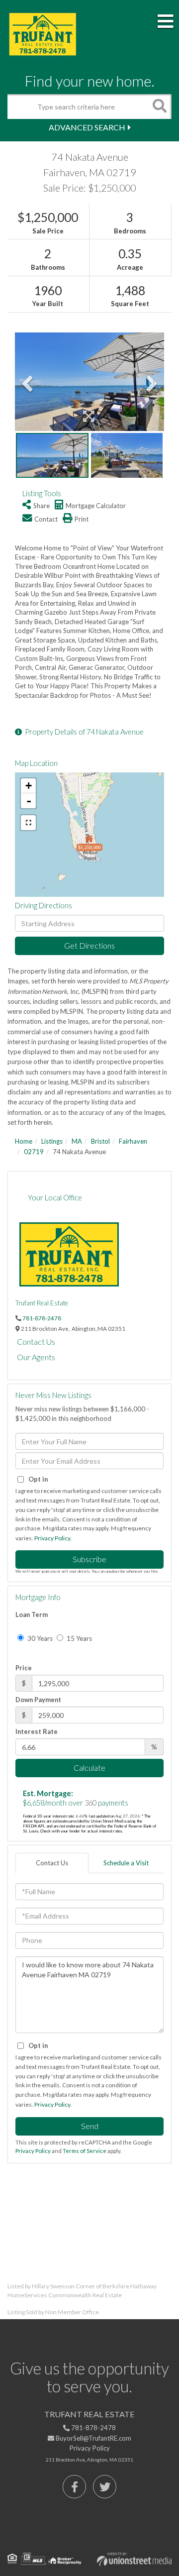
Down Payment (38, 1700)
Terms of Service (85, 2151)
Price (24, 1668)
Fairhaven (133, 1141)
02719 (34, 1152)
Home (24, 1141)
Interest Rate (37, 1731)
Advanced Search (87, 127)
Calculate (89, 1768)
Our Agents (36, 1357)
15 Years (79, 1638)
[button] (159, 107)
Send (90, 2126)
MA (77, 1141)
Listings (52, 1141)
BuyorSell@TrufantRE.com (93, 2438)
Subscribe (89, 1559)
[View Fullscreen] (28, 823)
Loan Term (32, 1614)
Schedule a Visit (126, 1863)
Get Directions (89, 945)
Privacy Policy (52, 1538)
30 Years (39, 1638)
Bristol (100, 1141)
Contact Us (36, 1342)
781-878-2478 (42, 1318)
